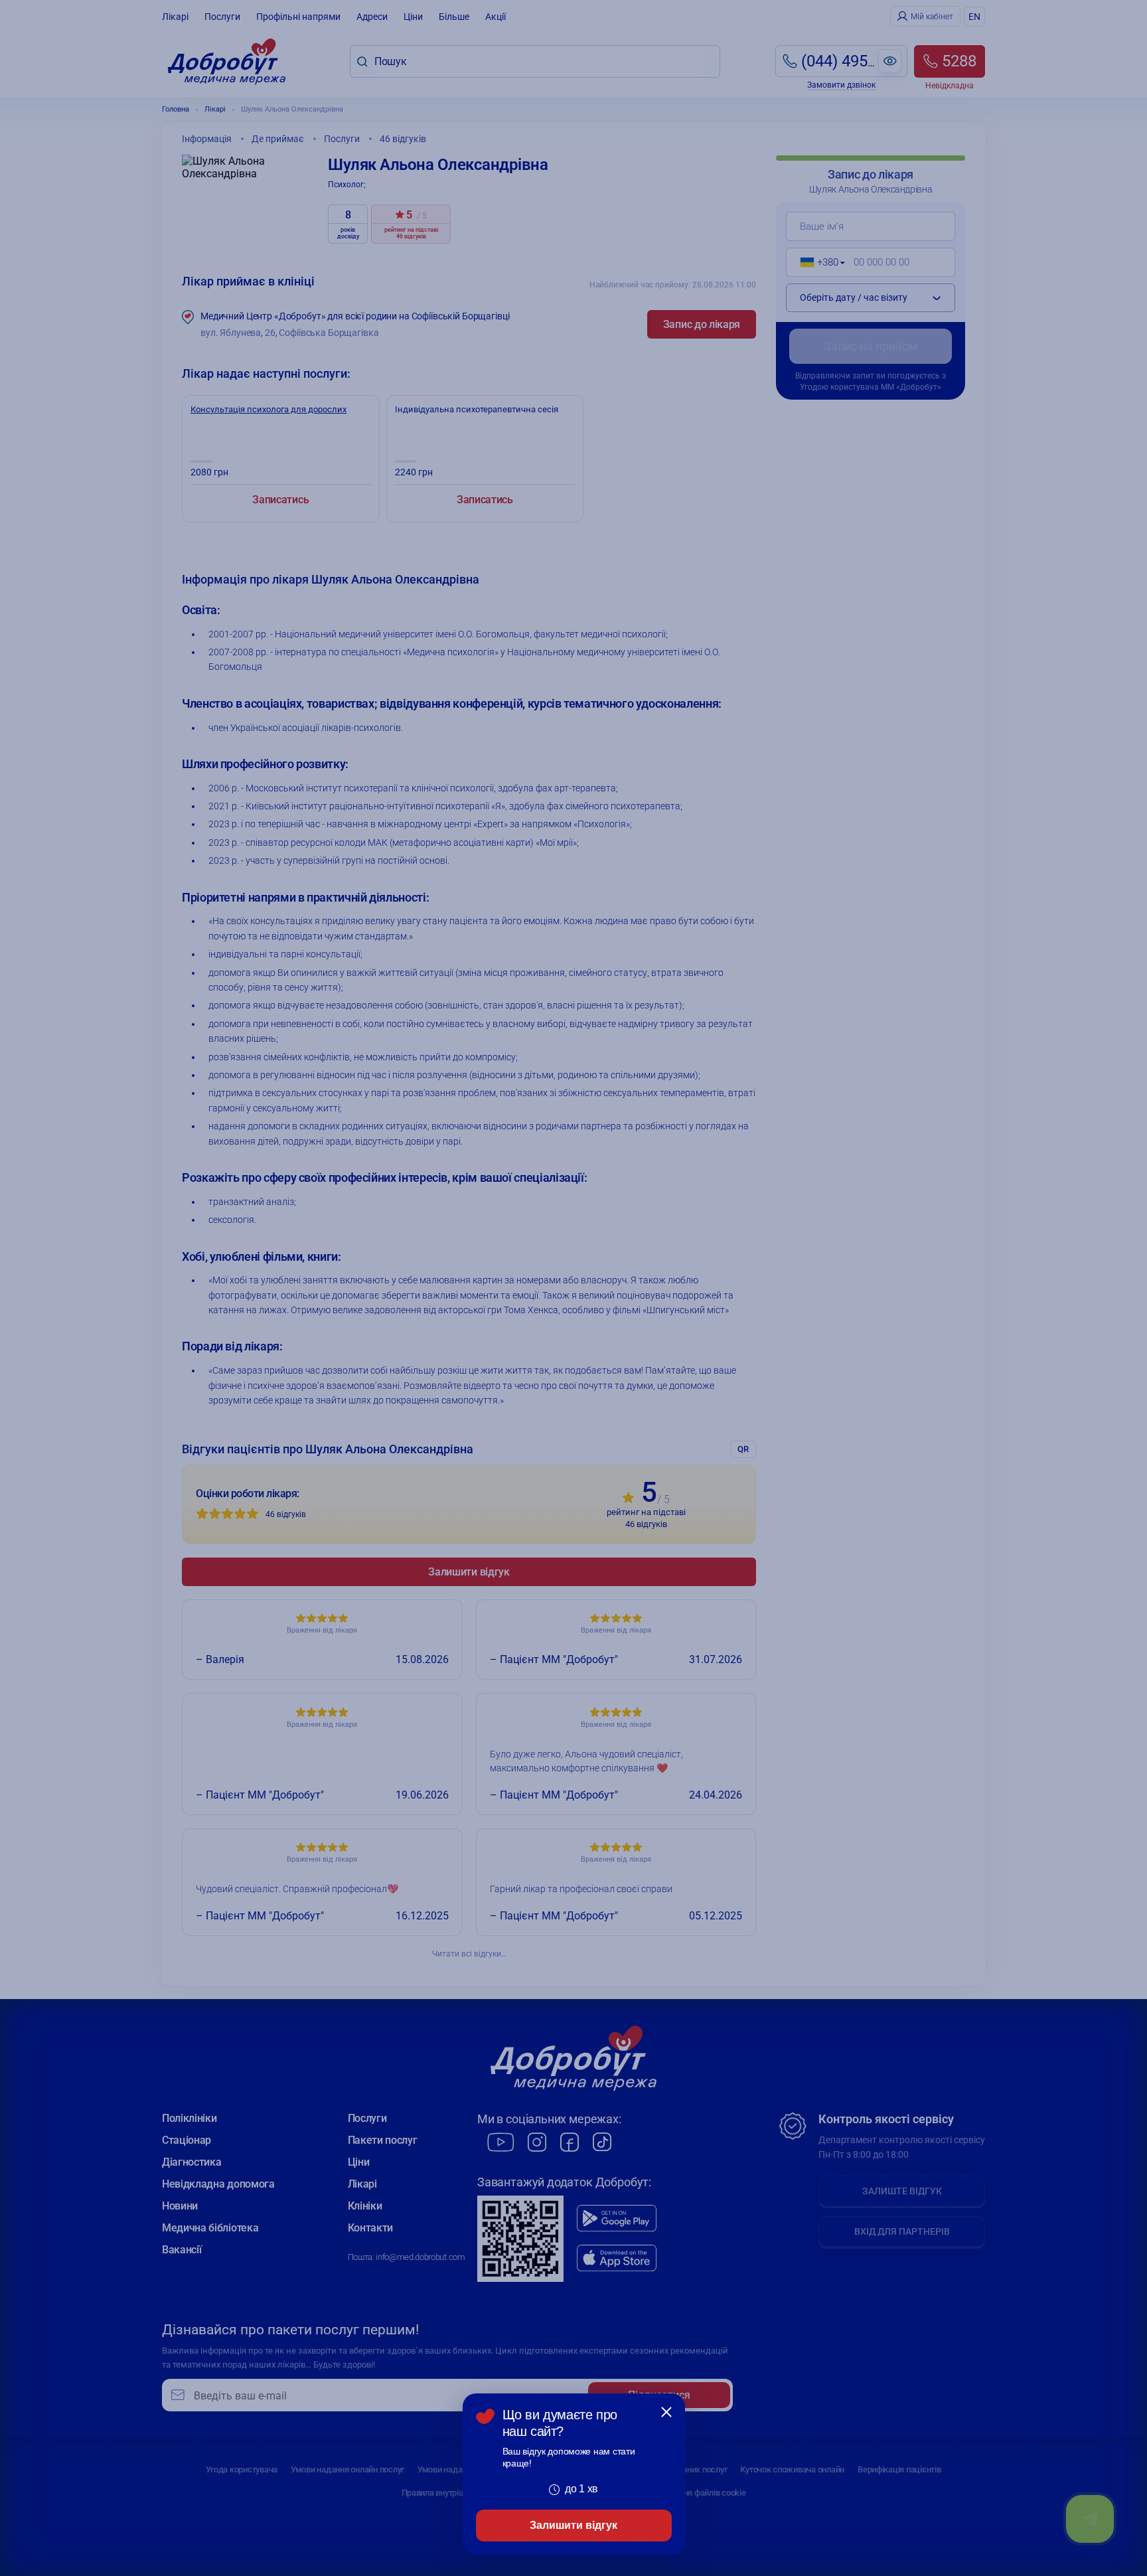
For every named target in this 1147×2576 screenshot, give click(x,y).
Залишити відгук (573, 2525)
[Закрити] (666, 2412)
